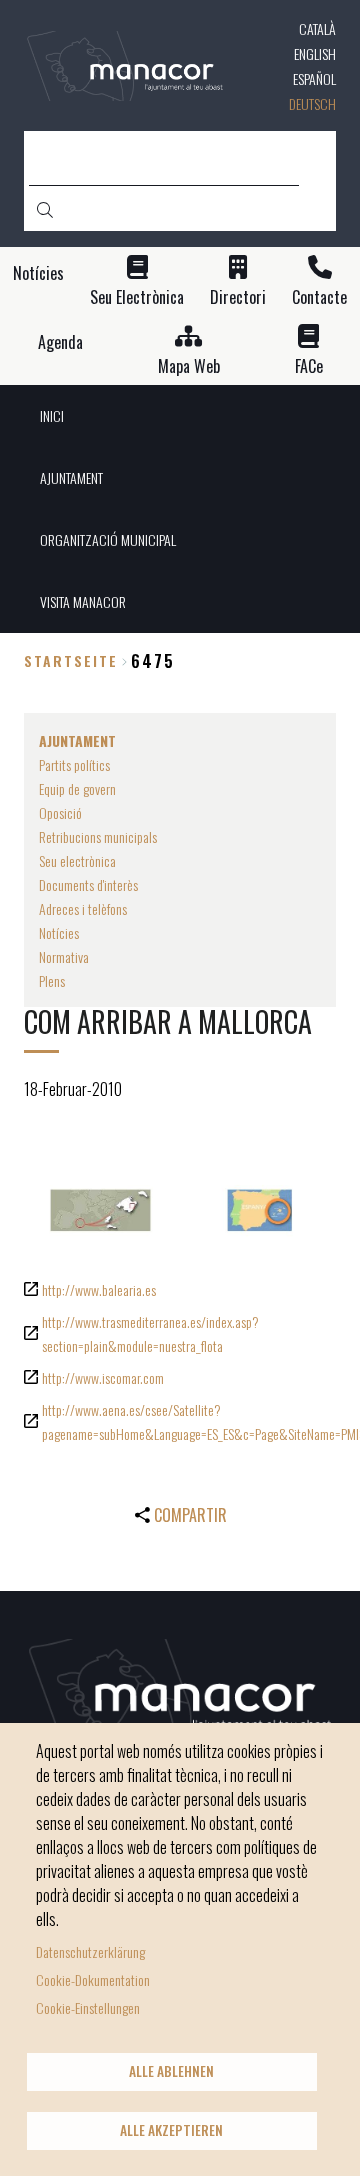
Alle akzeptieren (171, 2130)
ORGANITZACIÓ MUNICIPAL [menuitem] (108, 539)
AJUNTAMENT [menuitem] (71, 477)
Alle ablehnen (171, 2071)
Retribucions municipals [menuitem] (98, 836)
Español (314, 78)
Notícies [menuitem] (59, 932)
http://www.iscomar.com (103, 1377)
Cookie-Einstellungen (88, 2007)
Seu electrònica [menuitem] (77, 860)
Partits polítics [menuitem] (74, 764)
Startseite (71, 660)
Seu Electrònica (137, 297)
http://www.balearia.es (99, 1289)
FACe (309, 366)
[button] (100, 1210)
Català (317, 28)
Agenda (60, 342)
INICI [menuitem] (52, 415)
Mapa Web (189, 366)
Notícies (38, 273)
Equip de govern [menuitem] (77, 788)
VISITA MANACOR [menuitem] (83, 601)
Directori (238, 297)
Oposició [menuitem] (60, 812)
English (315, 53)
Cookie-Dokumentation (93, 1979)
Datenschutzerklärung (90, 1951)
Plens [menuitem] (52, 980)
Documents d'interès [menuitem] (88, 884)
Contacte (319, 297)
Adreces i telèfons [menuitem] (83, 908)
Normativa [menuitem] (64, 956)
